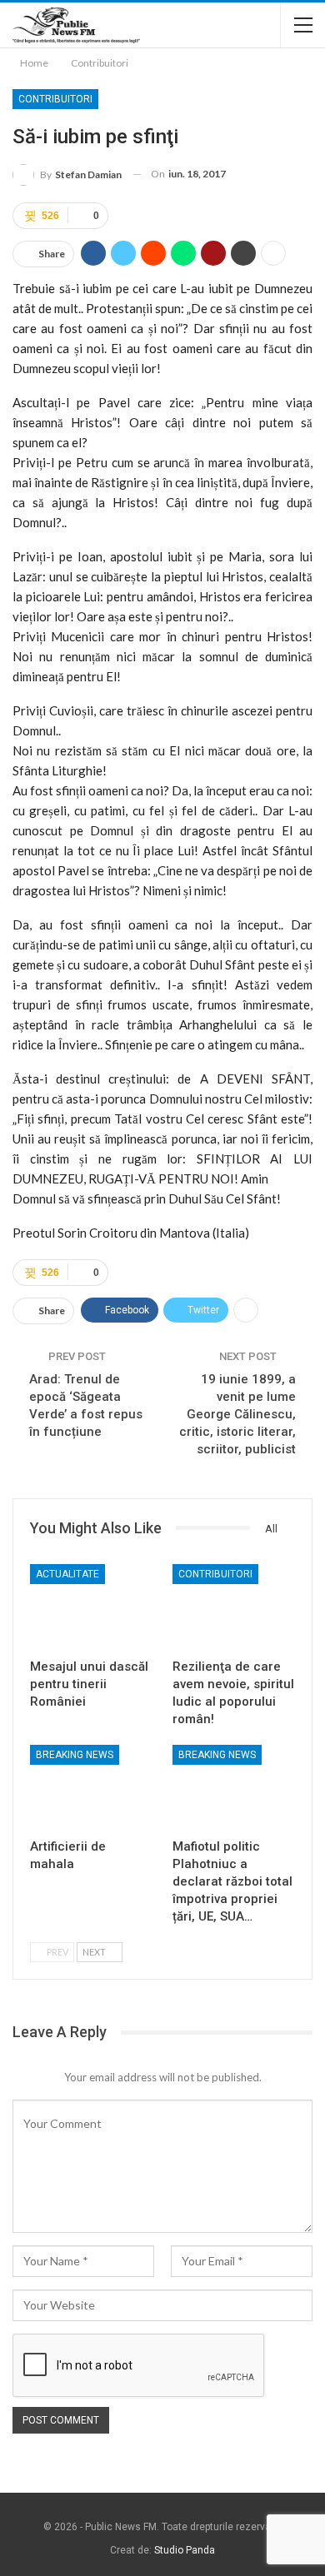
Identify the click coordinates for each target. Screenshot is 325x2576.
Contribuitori (55, 99)
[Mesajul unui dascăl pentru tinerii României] (91, 1607)
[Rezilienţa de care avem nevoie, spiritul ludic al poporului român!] (234, 1607)
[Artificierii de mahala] (91, 1788)
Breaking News (75, 1755)
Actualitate (67, 1574)
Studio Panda (185, 2550)
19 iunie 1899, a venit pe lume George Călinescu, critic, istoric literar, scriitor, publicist (237, 1414)
